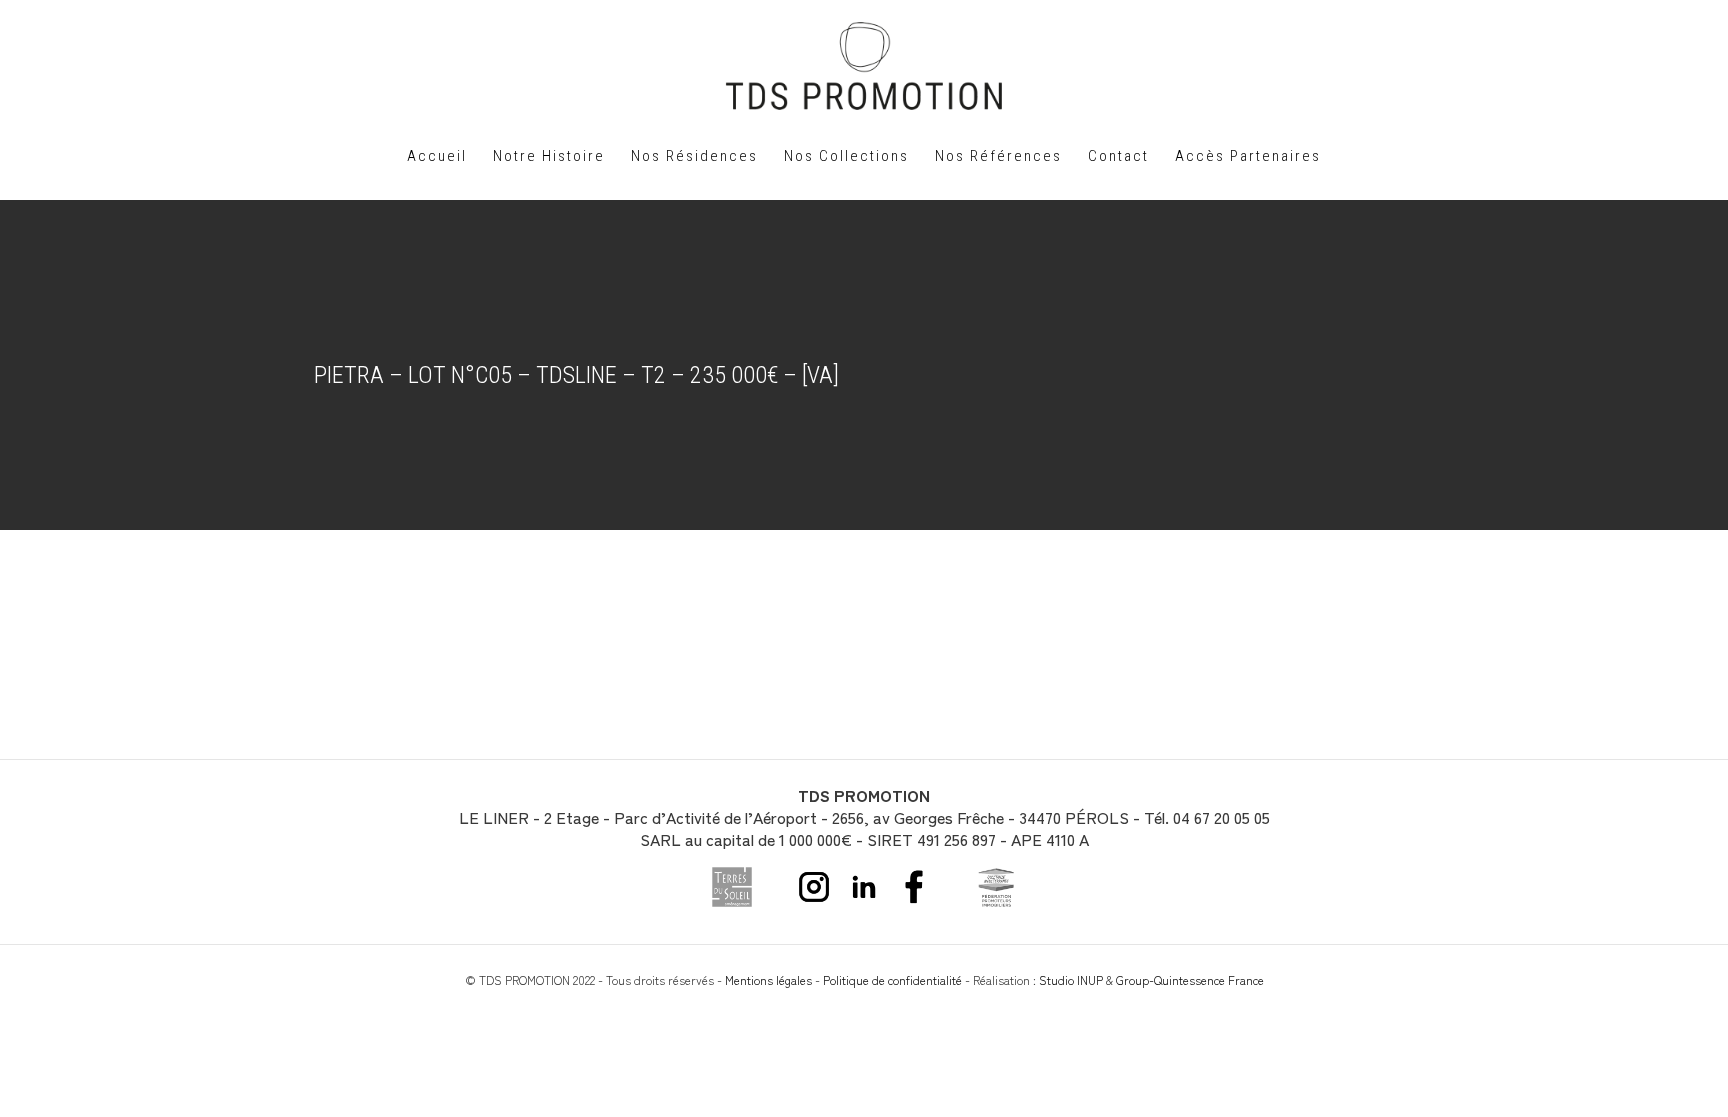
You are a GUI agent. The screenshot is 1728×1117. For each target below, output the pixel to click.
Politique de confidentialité (892, 979)
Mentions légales (768, 979)
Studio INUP (1071, 979)
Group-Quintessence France (1190, 979)
